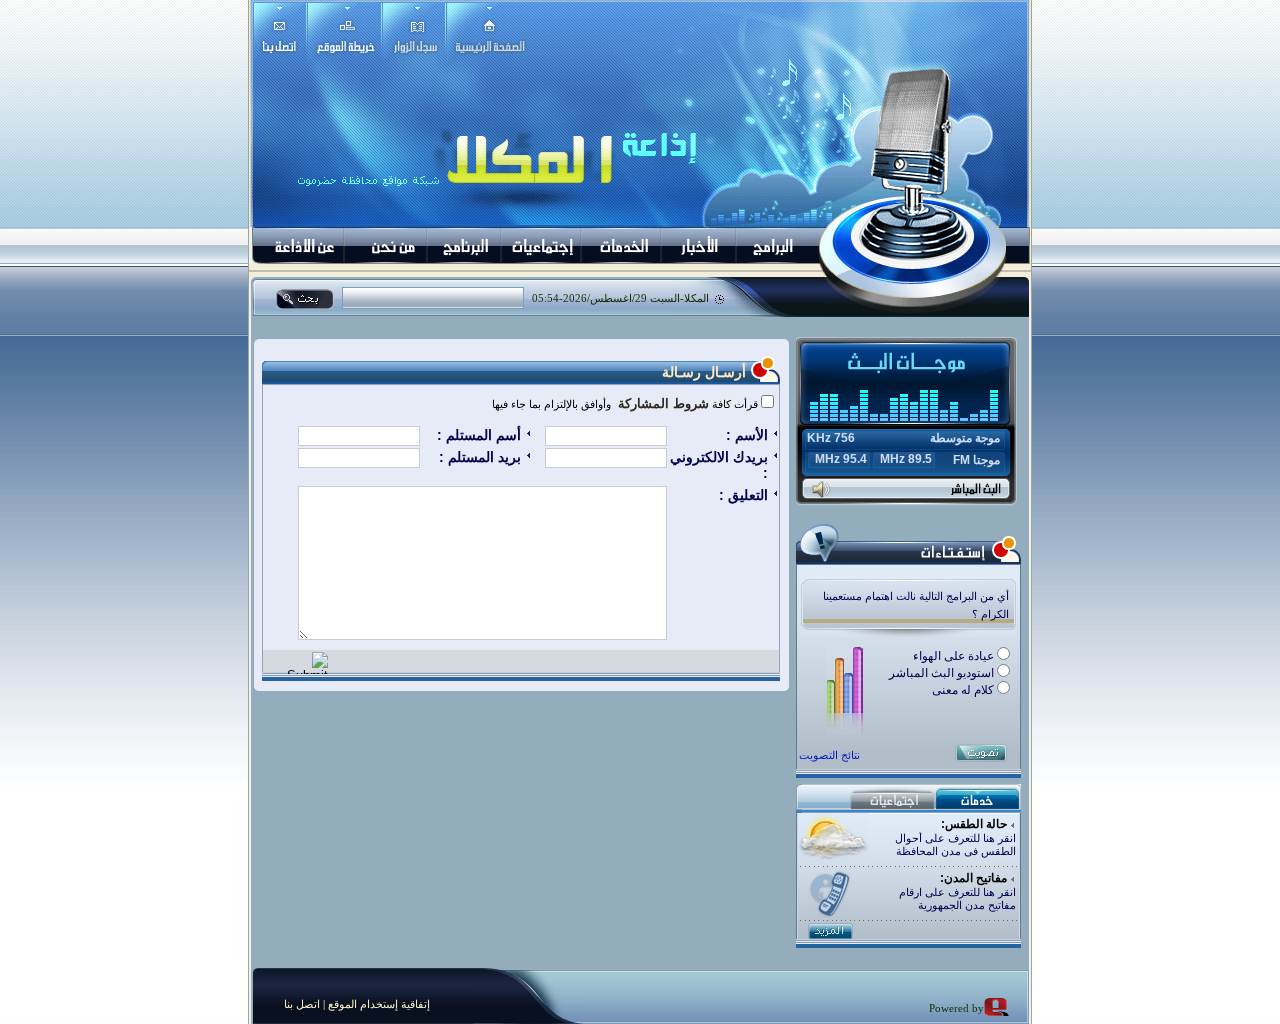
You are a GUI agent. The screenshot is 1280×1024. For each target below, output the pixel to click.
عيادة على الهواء (955, 656)
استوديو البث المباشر (943, 673)
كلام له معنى (964, 690)
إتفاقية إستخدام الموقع (377, 1004)
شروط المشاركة (661, 403)
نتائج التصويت (829, 755)
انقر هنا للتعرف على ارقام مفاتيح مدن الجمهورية (957, 898)
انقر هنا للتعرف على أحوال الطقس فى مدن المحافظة (955, 844)
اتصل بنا (302, 1004)
